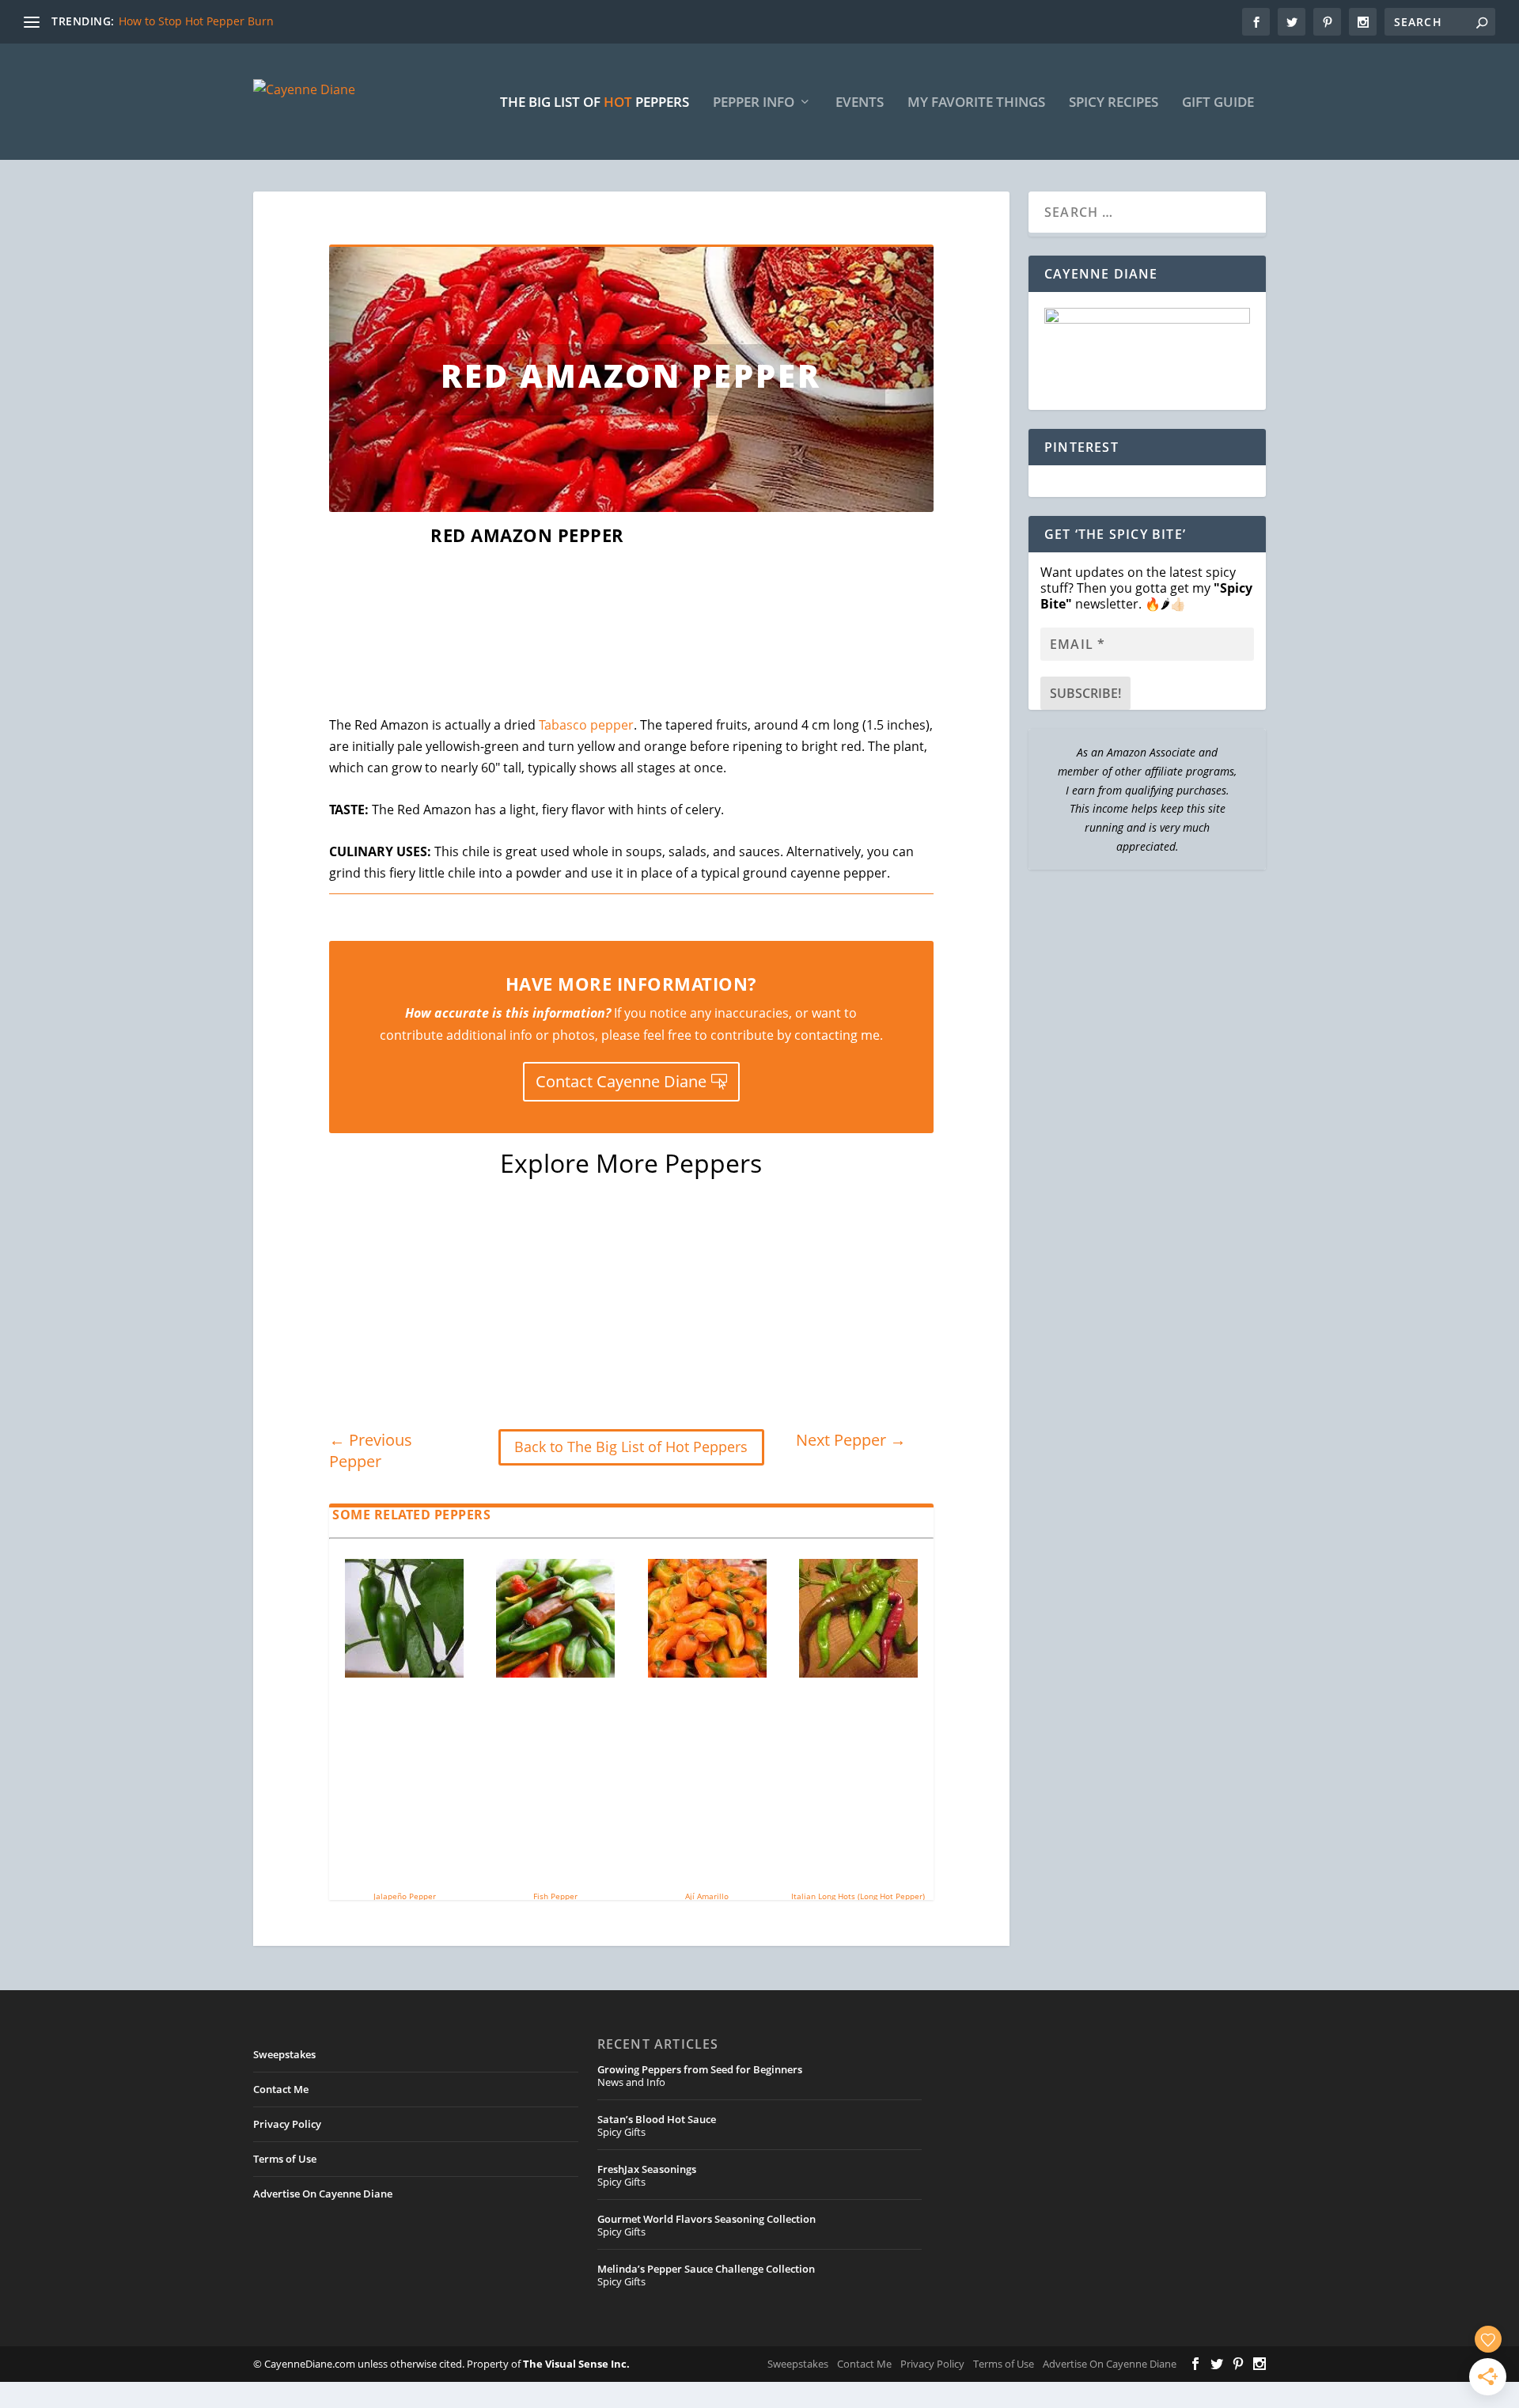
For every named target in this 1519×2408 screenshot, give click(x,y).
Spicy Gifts (621, 2132)
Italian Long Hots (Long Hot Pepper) (858, 1896)
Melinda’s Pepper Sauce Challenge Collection (706, 2269)
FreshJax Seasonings (647, 2169)
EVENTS (860, 103)
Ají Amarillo (707, 1896)
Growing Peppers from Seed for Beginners (700, 2069)
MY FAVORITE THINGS (976, 103)
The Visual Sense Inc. (576, 2364)
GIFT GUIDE (1218, 103)
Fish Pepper (555, 1896)
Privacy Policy (287, 2124)
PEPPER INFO (754, 103)
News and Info (631, 2082)
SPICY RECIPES (1114, 103)
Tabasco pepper (586, 725)
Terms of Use (285, 2159)
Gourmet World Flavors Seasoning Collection (706, 2219)
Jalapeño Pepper (405, 1896)
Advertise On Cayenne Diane (323, 2194)
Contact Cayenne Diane (621, 1081)
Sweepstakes (284, 2054)
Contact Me (281, 2089)
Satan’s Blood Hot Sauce (657, 2119)
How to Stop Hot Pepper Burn (196, 21)
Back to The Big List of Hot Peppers (631, 1447)
